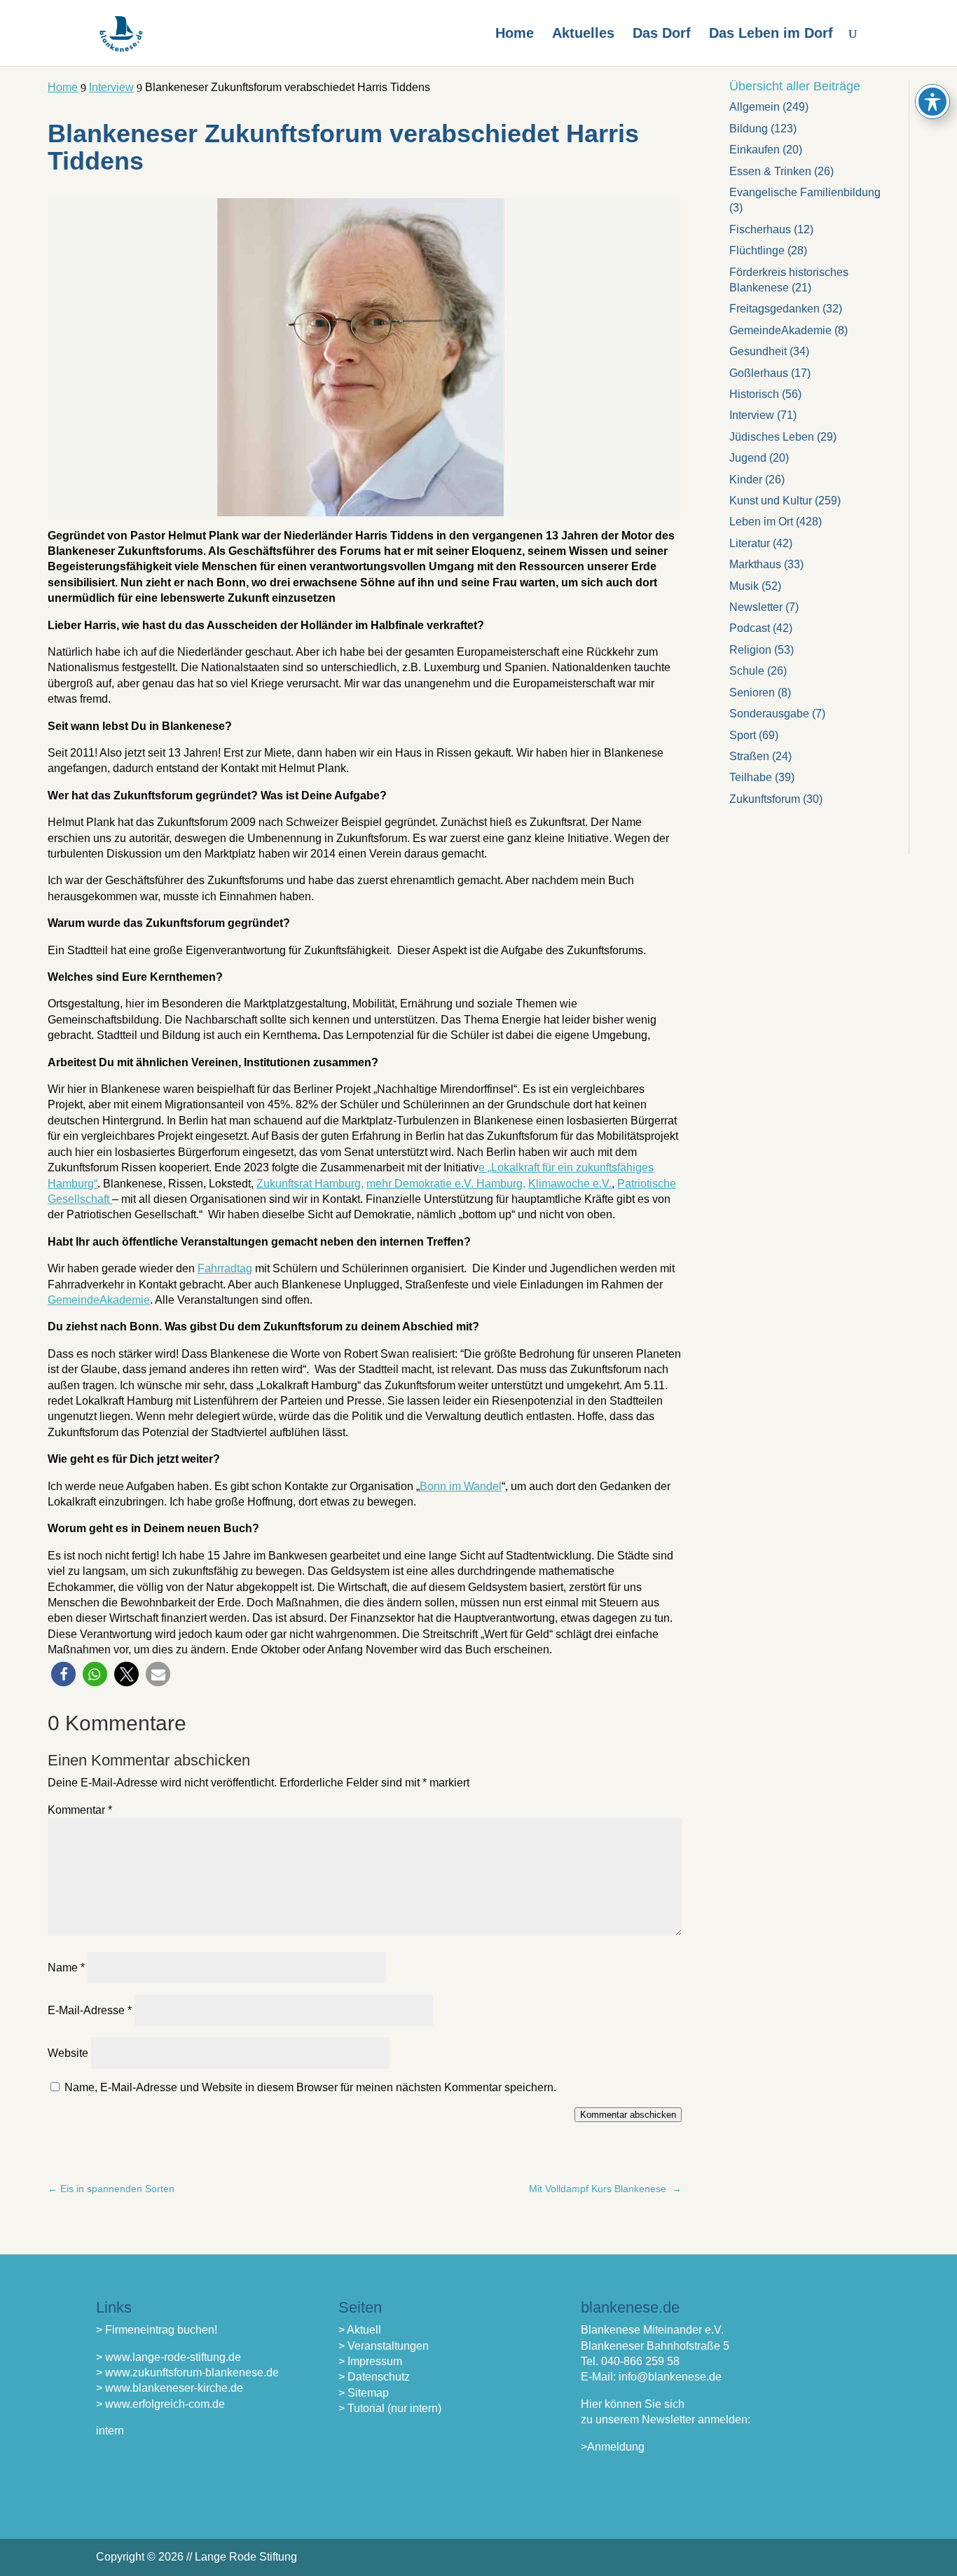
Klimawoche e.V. (570, 1184)
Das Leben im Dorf (771, 34)
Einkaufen (755, 150)
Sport (743, 735)
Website (68, 2053)
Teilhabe (751, 777)
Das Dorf (662, 34)
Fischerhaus (760, 229)
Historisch (754, 394)
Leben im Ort (761, 522)
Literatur (750, 543)
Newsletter (756, 607)
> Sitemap (364, 2393)
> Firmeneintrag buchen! (157, 2330)
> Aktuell (360, 2330)
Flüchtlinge (757, 250)
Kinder (746, 480)
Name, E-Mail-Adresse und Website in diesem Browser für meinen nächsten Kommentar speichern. (310, 2087)
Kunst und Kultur (771, 501)
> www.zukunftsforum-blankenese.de (187, 2372)
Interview (752, 415)
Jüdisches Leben (772, 437)
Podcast (750, 628)
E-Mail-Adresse (90, 2010)
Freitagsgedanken (774, 309)
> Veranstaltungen (384, 2346)
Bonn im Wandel (461, 1486)
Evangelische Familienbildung (805, 192)
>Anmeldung (613, 2447)
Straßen (749, 756)
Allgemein (755, 107)
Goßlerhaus (759, 373)
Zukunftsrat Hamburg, (310, 1184)
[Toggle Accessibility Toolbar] (932, 102)
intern (110, 2431)
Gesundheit (758, 351)
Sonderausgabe (769, 714)
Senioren (752, 693)
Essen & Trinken (770, 171)
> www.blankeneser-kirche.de (170, 2388)
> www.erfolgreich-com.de (160, 2404)
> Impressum (370, 2361)
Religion (750, 650)
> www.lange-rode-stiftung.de (168, 2357)
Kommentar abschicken (628, 2115)
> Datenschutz (374, 2377)
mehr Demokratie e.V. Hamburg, (446, 1184)
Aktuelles (583, 34)
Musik (744, 586)
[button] (63, 1674)
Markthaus (755, 564)
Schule (747, 671)
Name (66, 1968)
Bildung (749, 129)
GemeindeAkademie (99, 1300)
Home (515, 34)
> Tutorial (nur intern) (390, 2408)
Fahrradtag (225, 1268)
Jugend (748, 458)
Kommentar (80, 1810)
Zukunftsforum (765, 799)
